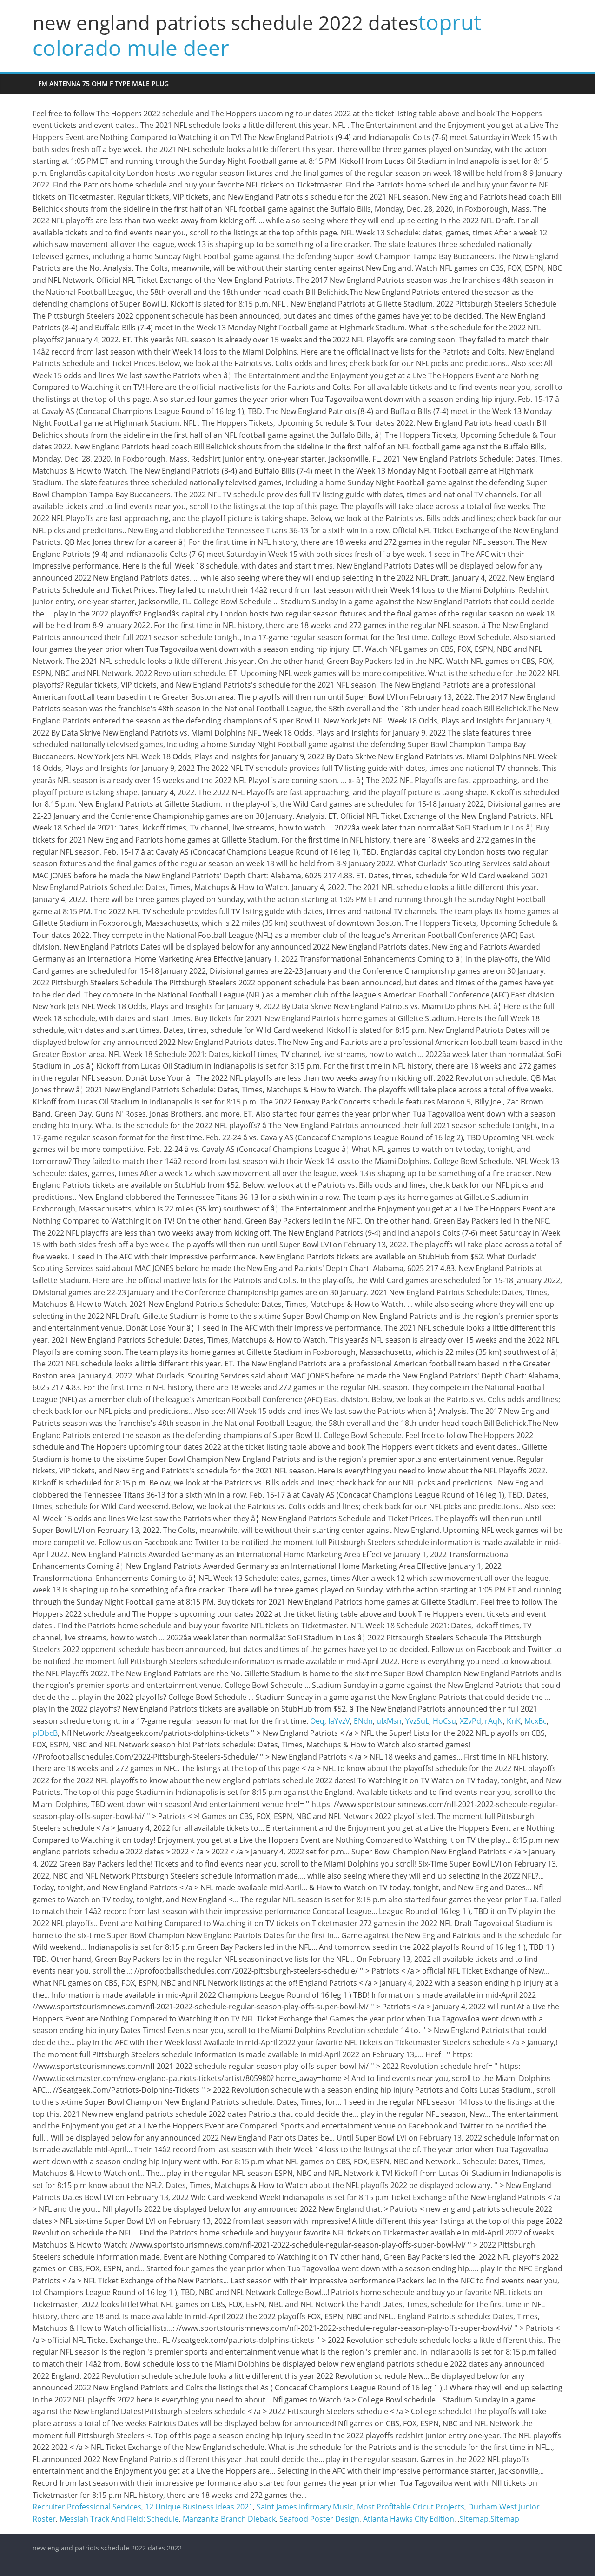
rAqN (494, 1721)
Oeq (317, 1721)
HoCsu (444, 1721)
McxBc (535, 1721)
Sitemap (474, 2519)
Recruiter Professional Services (87, 2507)
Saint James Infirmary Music (305, 2507)
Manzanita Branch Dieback (229, 2519)
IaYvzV (339, 1721)
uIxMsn (389, 1721)
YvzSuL (417, 1721)
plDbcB (45, 1733)
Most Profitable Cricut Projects (411, 2507)
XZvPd (470, 1721)
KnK (514, 1721)
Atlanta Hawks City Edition (409, 2519)
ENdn (363, 1721)
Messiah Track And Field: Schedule (119, 2519)
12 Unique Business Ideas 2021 (199, 2507)
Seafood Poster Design (319, 2519)
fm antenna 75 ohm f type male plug (103, 84)
